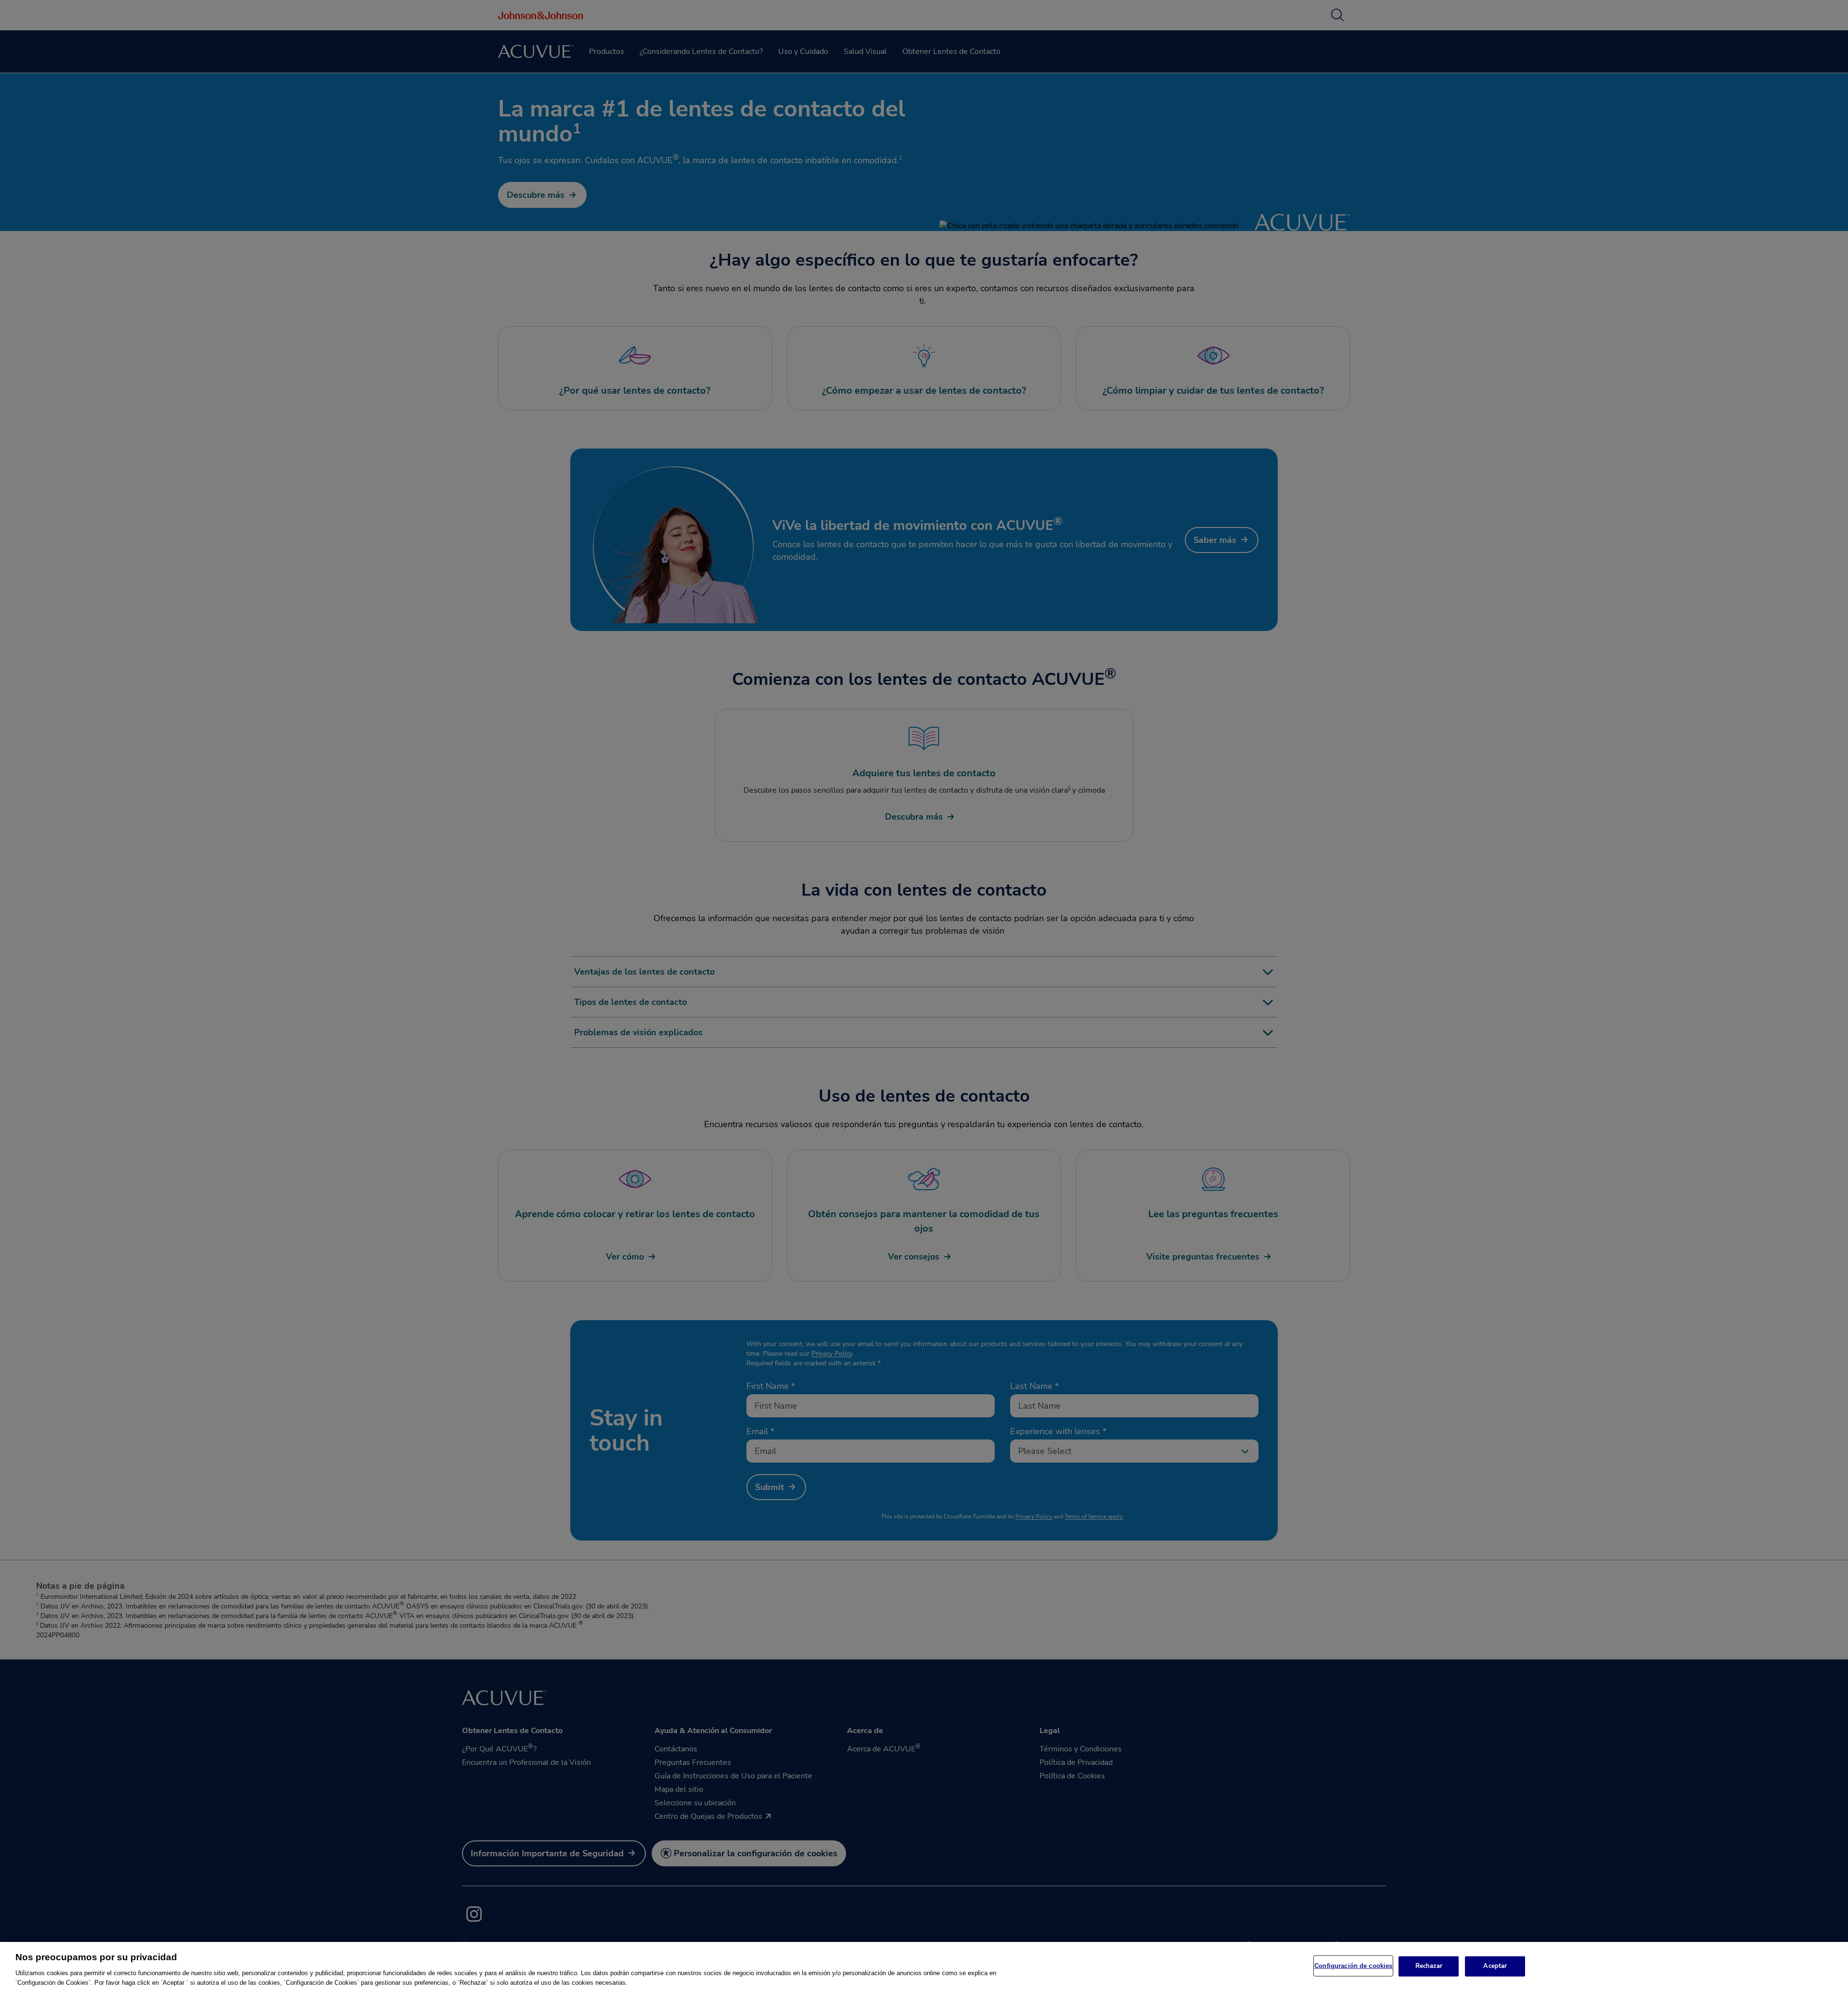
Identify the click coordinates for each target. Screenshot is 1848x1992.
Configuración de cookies (1353, 1966)
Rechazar (1429, 1966)
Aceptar (1495, 1966)
